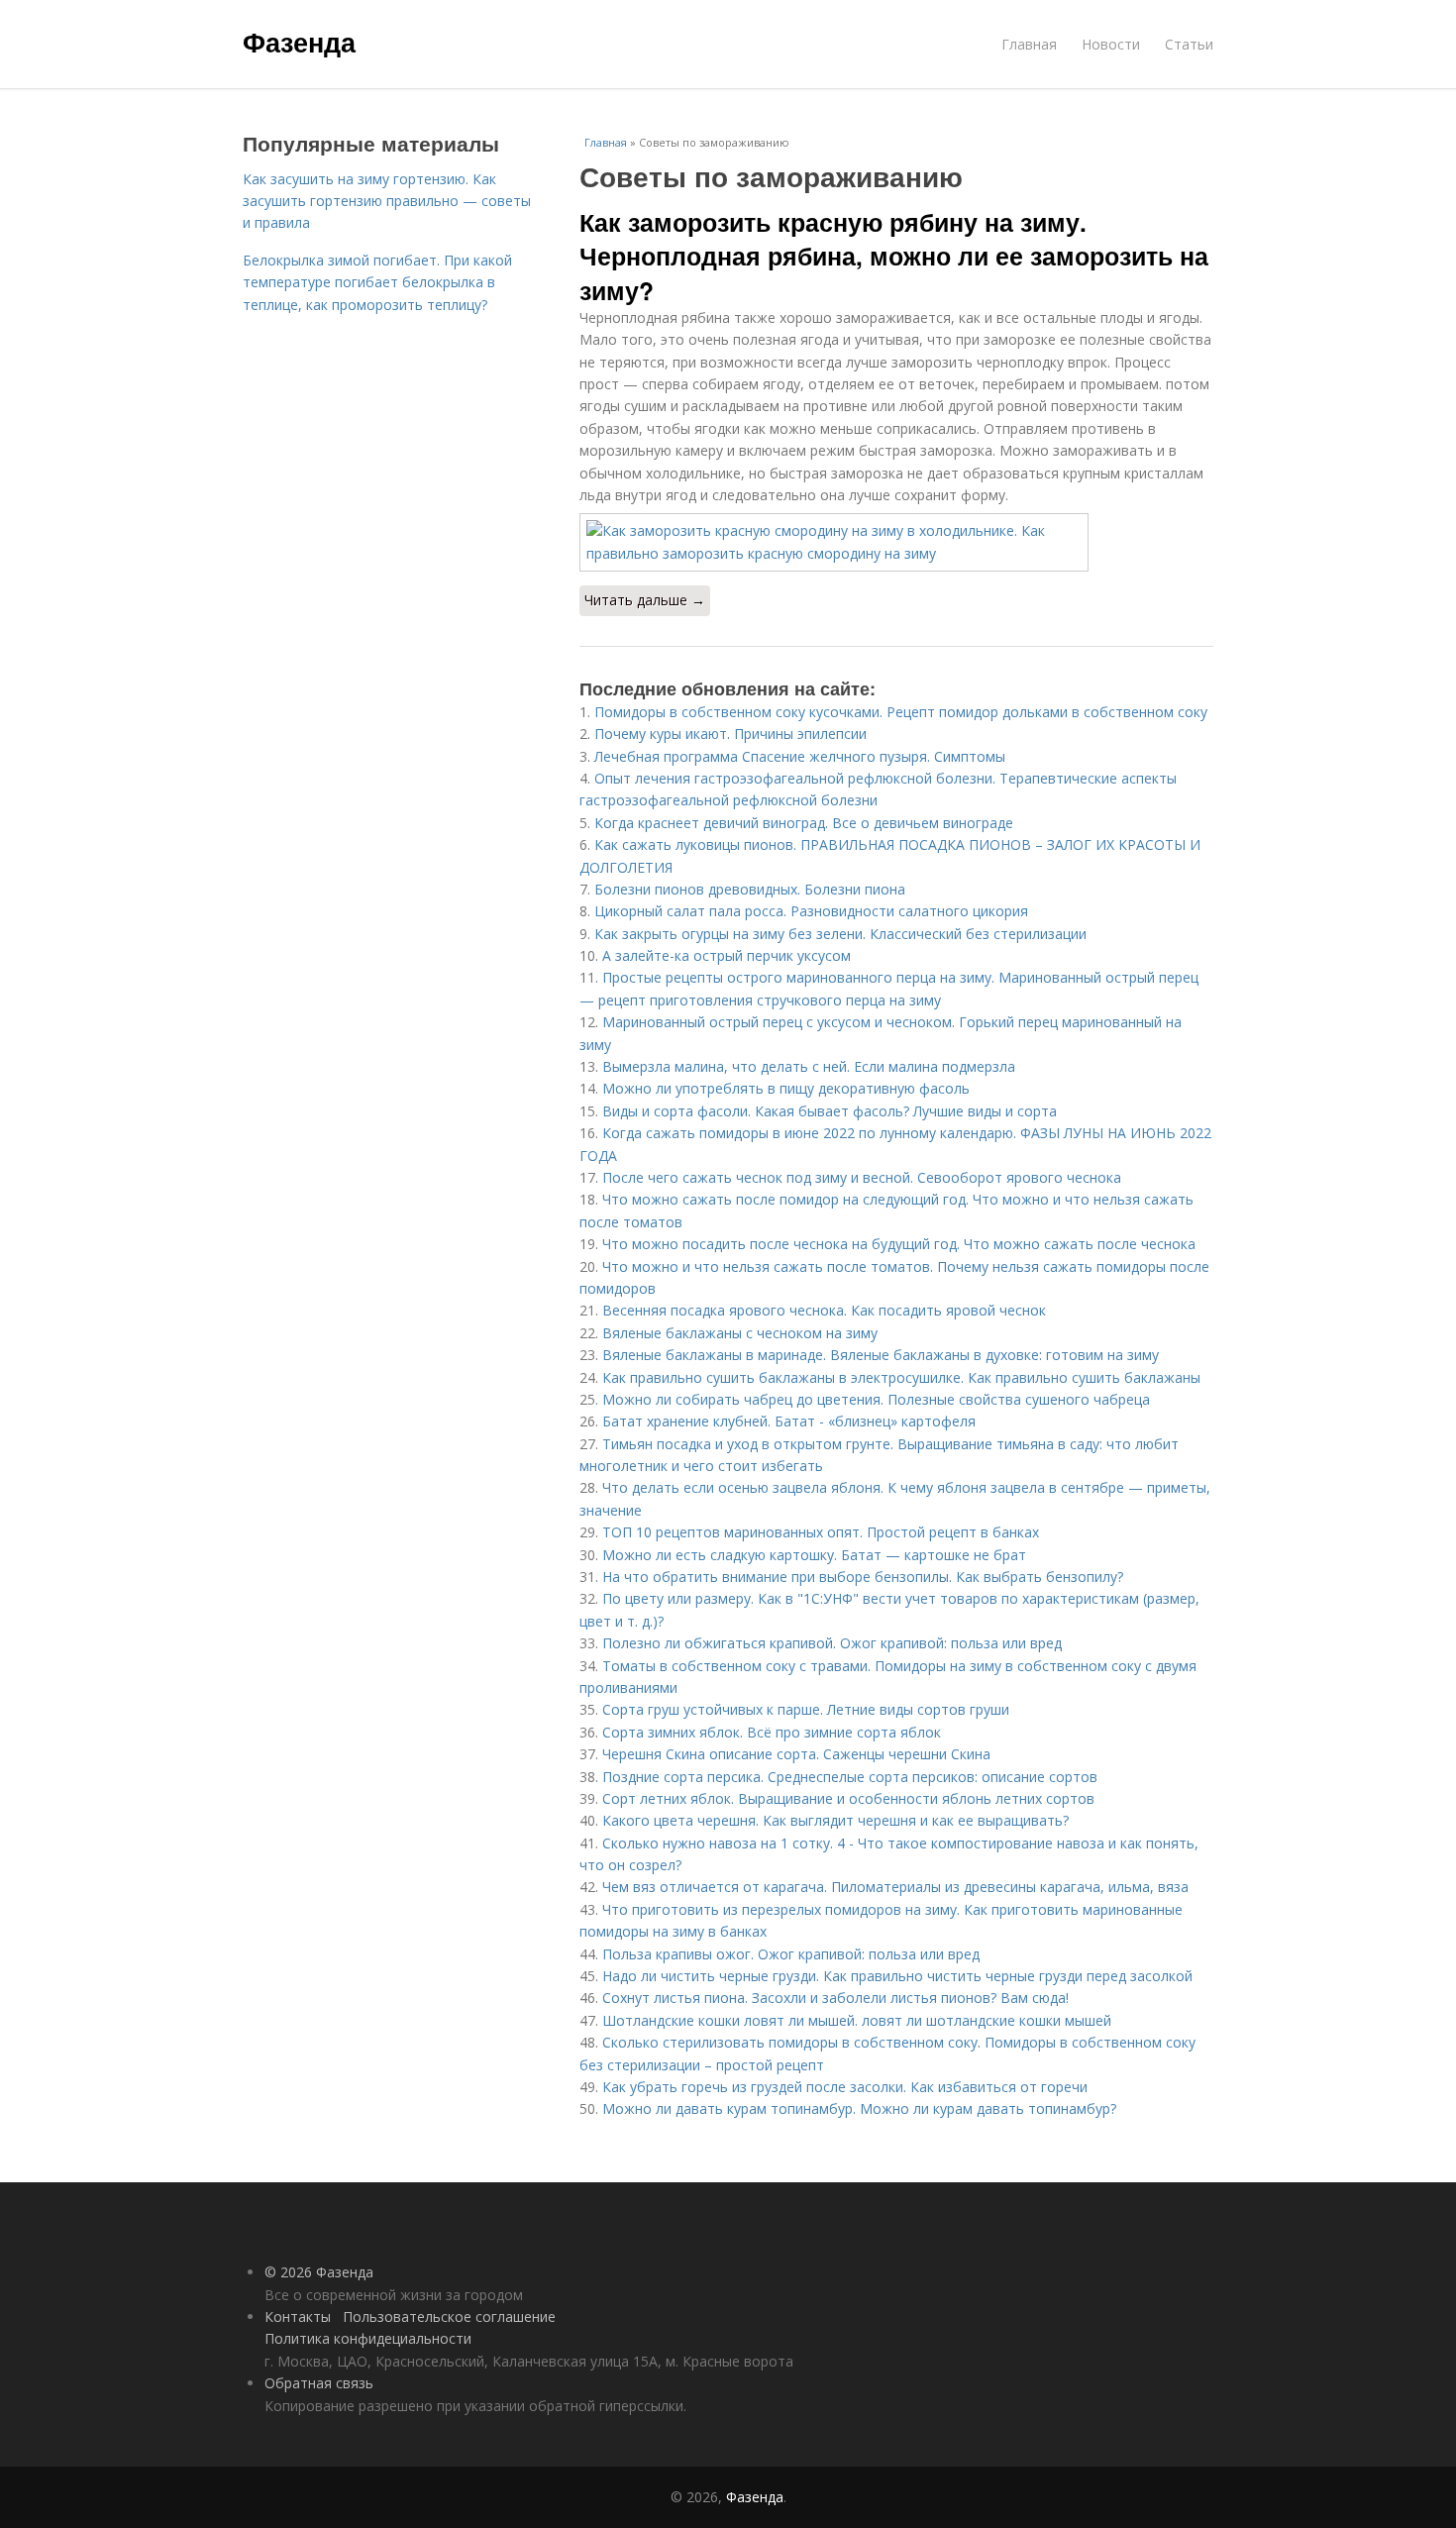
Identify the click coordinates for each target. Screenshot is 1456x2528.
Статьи (1189, 44)
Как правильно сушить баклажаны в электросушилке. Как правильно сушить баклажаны (901, 1377)
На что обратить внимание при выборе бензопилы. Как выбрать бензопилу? (863, 1577)
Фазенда (299, 42)
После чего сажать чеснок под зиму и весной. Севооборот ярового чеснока (862, 1177)
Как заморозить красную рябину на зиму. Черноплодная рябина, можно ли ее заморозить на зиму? (894, 256)
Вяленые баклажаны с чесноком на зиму (740, 1333)
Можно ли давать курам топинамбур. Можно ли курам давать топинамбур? (859, 2108)
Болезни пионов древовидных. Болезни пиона (750, 889)
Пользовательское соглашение (449, 2317)
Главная (1029, 44)
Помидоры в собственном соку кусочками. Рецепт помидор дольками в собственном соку (901, 712)
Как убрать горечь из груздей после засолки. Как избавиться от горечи (845, 2087)
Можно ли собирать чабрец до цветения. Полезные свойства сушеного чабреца (876, 1399)
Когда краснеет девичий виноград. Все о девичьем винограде (804, 823)
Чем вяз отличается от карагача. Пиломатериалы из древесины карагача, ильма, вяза (895, 1887)
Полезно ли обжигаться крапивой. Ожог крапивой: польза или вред (832, 1643)
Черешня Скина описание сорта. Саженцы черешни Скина (796, 1754)
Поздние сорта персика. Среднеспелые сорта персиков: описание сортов (850, 1777)
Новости (1111, 44)
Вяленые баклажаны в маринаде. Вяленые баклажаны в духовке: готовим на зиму (881, 1355)
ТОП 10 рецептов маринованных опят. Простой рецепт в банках (821, 1532)
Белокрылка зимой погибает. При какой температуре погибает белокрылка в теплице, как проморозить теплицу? (377, 282)
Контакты (298, 2317)
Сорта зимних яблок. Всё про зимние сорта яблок (772, 1732)
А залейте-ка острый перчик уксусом (727, 955)
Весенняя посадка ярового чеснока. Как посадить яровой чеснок (824, 1310)
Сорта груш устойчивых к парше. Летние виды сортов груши (806, 1709)
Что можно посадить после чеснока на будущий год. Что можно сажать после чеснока (899, 1244)
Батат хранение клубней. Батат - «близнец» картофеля (789, 1421)
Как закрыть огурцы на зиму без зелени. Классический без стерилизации (840, 934)
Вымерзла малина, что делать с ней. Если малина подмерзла (809, 1066)
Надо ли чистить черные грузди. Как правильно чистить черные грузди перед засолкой (897, 1976)
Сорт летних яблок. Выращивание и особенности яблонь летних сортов (848, 1798)
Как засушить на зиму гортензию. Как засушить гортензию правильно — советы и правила (387, 201)
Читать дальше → (645, 600)
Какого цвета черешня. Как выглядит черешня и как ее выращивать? (835, 1820)
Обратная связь (319, 2383)
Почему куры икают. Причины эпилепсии (730, 734)
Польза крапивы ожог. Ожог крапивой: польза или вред (791, 1954)
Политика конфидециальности (368, 2338)
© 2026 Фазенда (319, 2272)
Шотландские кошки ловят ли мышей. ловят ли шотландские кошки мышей (857, 2020)
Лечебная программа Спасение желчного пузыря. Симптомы (800, 756)
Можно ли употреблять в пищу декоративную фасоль (786, 1088)
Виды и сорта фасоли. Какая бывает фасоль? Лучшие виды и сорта (830, 1111)
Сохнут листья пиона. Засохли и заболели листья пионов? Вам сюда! (835, 1998)
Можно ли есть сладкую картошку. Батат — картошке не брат (814, 1555)
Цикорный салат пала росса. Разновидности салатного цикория (811, 911)
